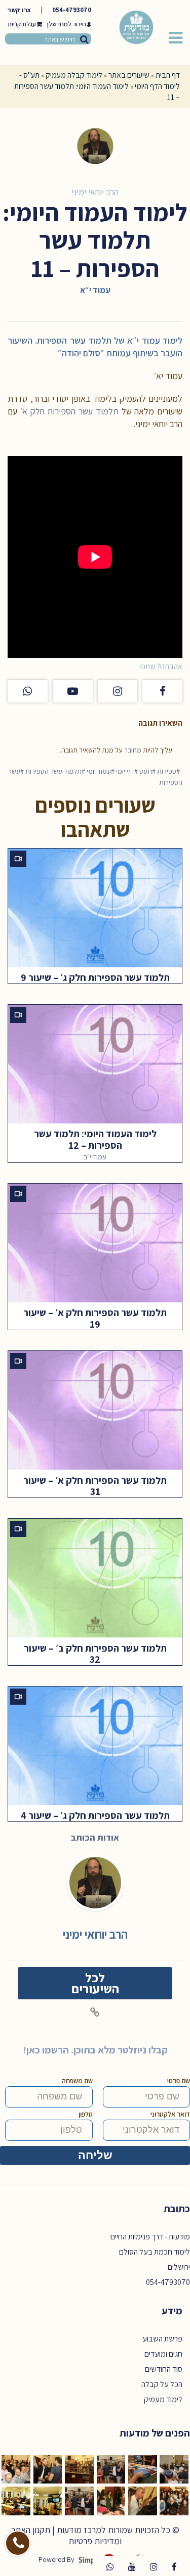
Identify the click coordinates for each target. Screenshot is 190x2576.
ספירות (167, 771)
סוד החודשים (164, 2369)
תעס (146, 771)
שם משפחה (77, 2081)
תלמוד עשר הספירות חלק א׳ (69, 411)
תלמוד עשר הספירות (53, 771)
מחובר (133, 750)
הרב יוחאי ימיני (95, 192)
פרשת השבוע (162, 2339)
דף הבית (168, 75)
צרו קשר (19, 10)
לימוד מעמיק (163, 2399)
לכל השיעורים (95, 1983)
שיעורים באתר (129, 75)
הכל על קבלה (162, 2384)
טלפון (86, 2114)
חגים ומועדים (163, 2354)
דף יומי (125, 771)
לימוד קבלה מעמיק (74, 75)
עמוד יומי (99, 771)
